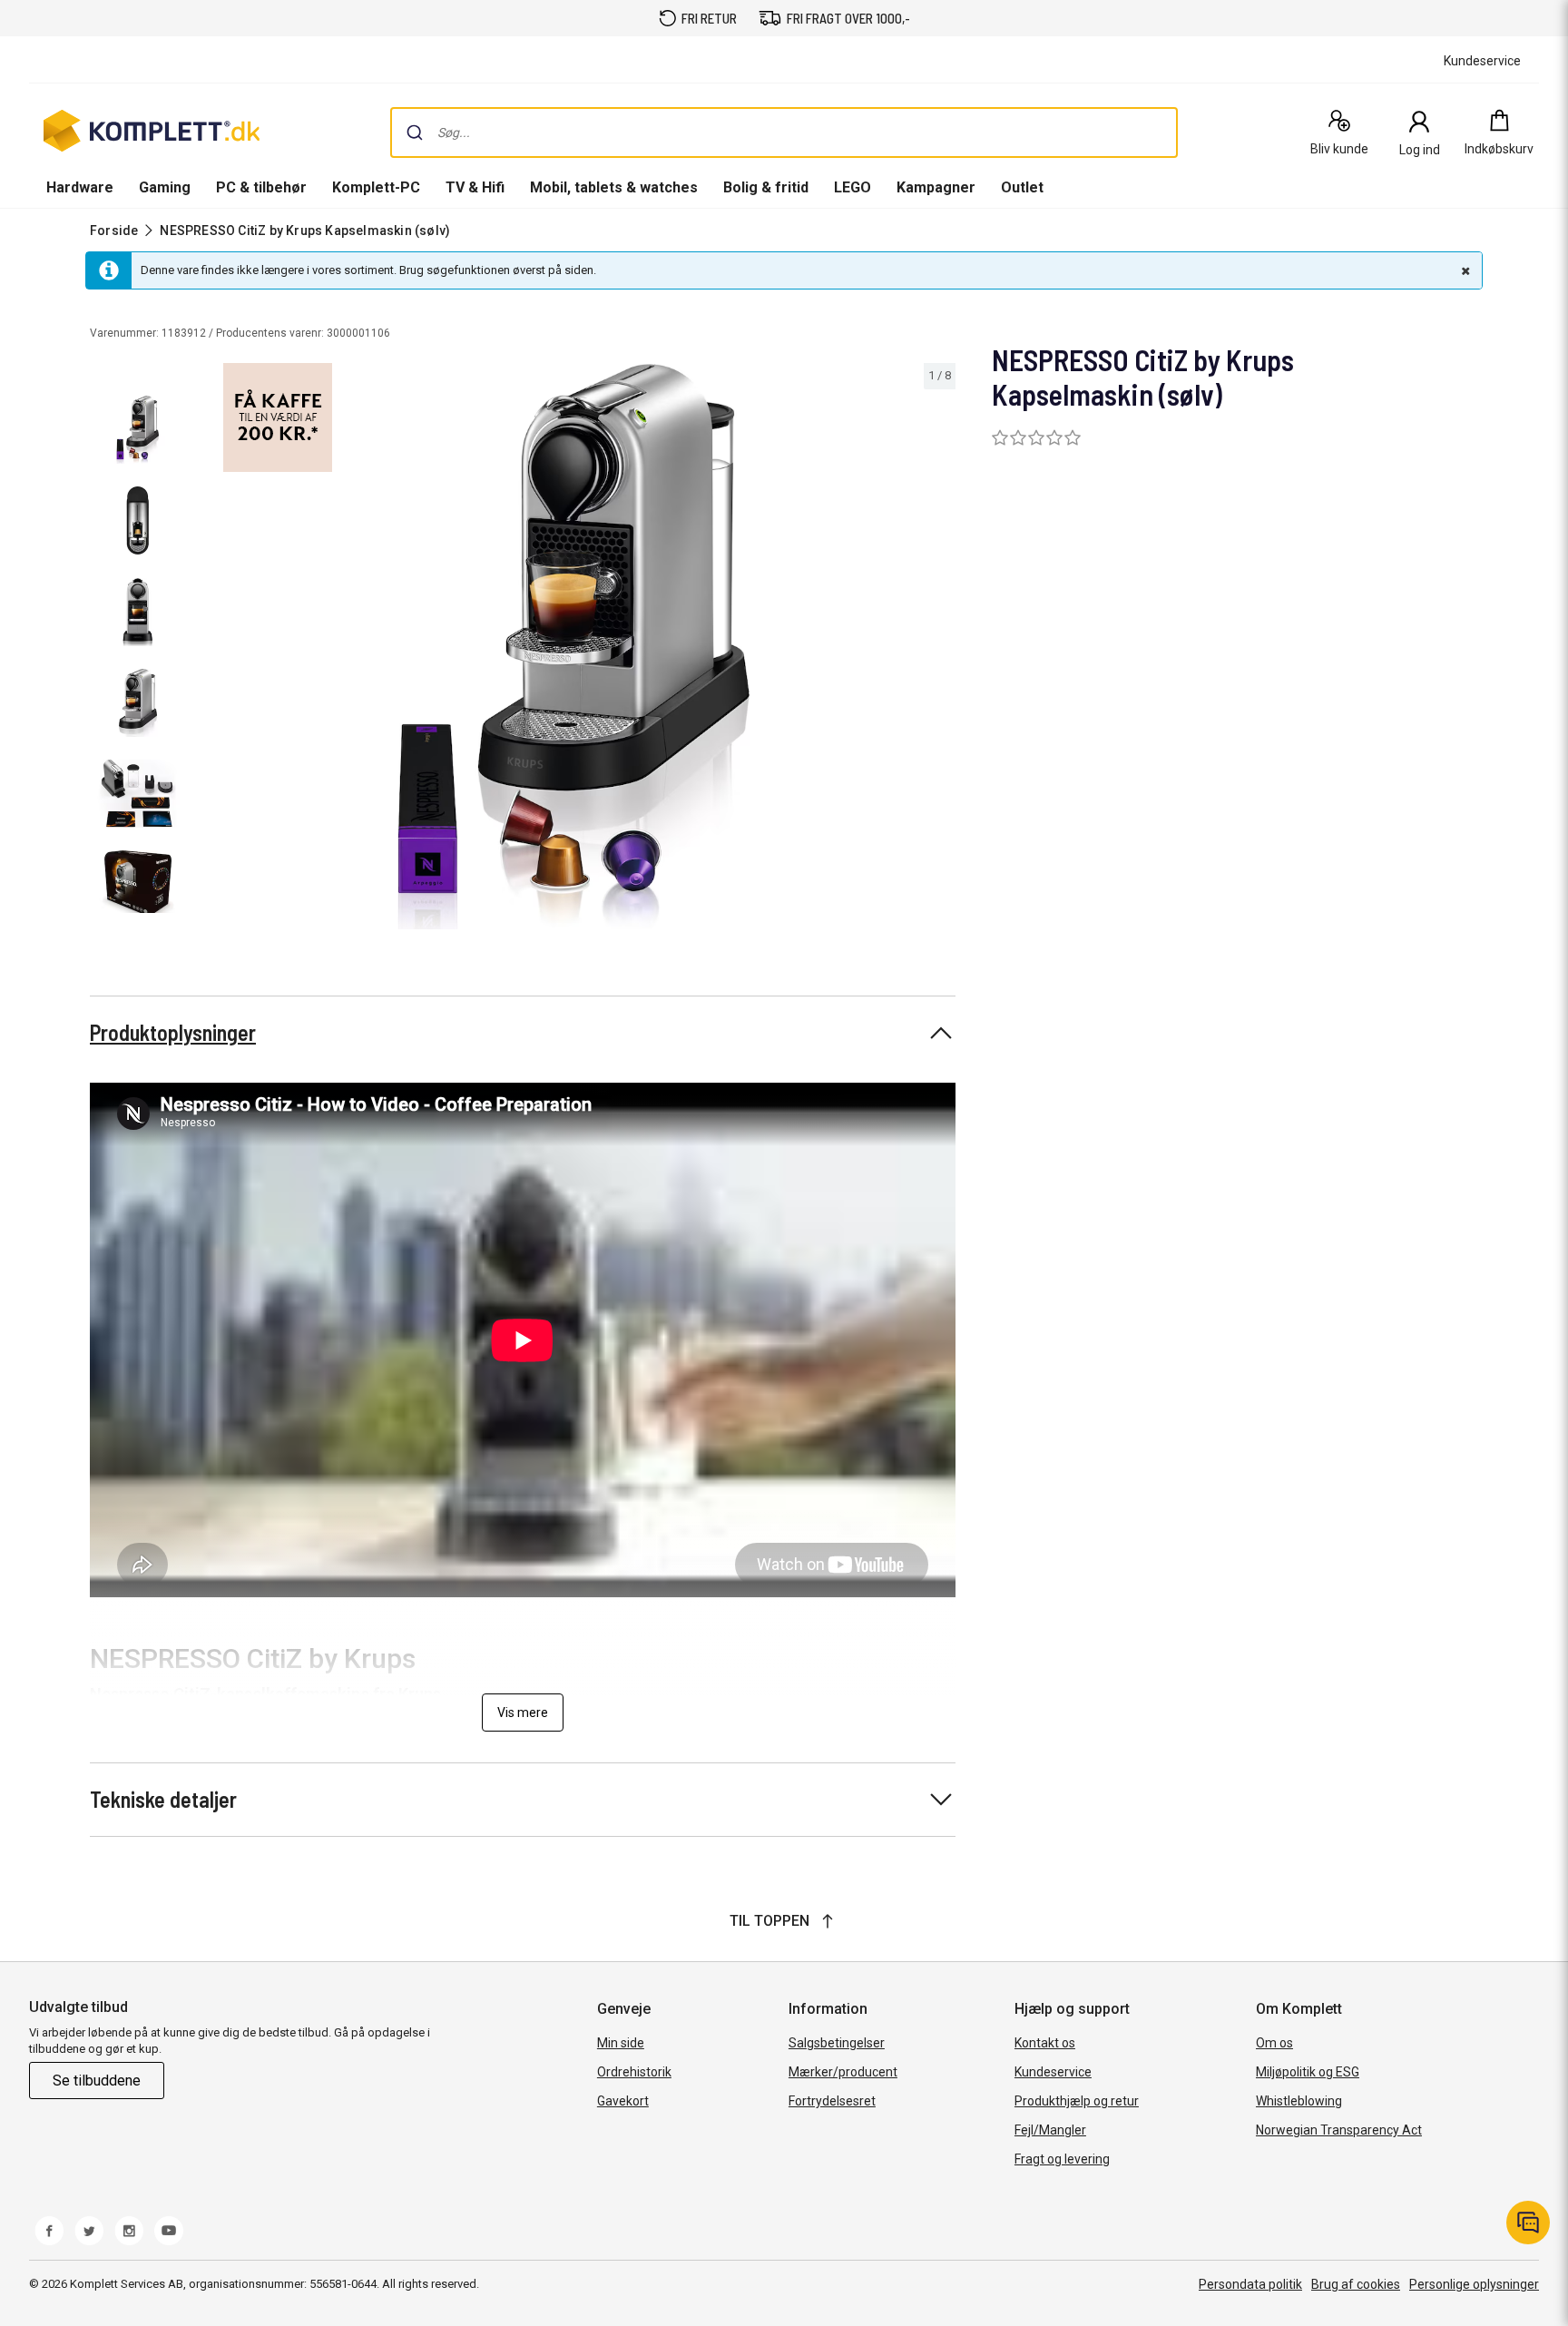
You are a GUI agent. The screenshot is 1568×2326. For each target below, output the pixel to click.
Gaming (165, 187)
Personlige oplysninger (1474, 2284)
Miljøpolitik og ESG (1308, 2072)
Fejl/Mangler (1050, 2130)
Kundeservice (1053, 2072)
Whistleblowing (1299, 2101)
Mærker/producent (843, 2072)
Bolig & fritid (766, 187)
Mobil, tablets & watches (614, 187)
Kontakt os (1045, 2043)
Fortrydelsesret (832, 2101)
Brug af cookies (1356, 2284)
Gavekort (623, 2101)
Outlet (1022, 187)
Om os (1274, 2043)
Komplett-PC (376, 187)
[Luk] (1464, 270)
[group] (573, 647)
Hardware (80, 187)
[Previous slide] (207, 650)
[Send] (415, 132)
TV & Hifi (475, 187)
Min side (621, 2043)
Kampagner (936, 187)
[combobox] (784, 132)
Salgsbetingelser (837, 2043)
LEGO (853, 187)
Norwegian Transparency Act (1339, 2130)
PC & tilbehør (261, 187)
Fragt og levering (1062, 2159)
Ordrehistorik (634, 2072)
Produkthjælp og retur (1077, 2101)
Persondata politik (1250, 2284)
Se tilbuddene (97, 2081)
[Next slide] (939, 650)
